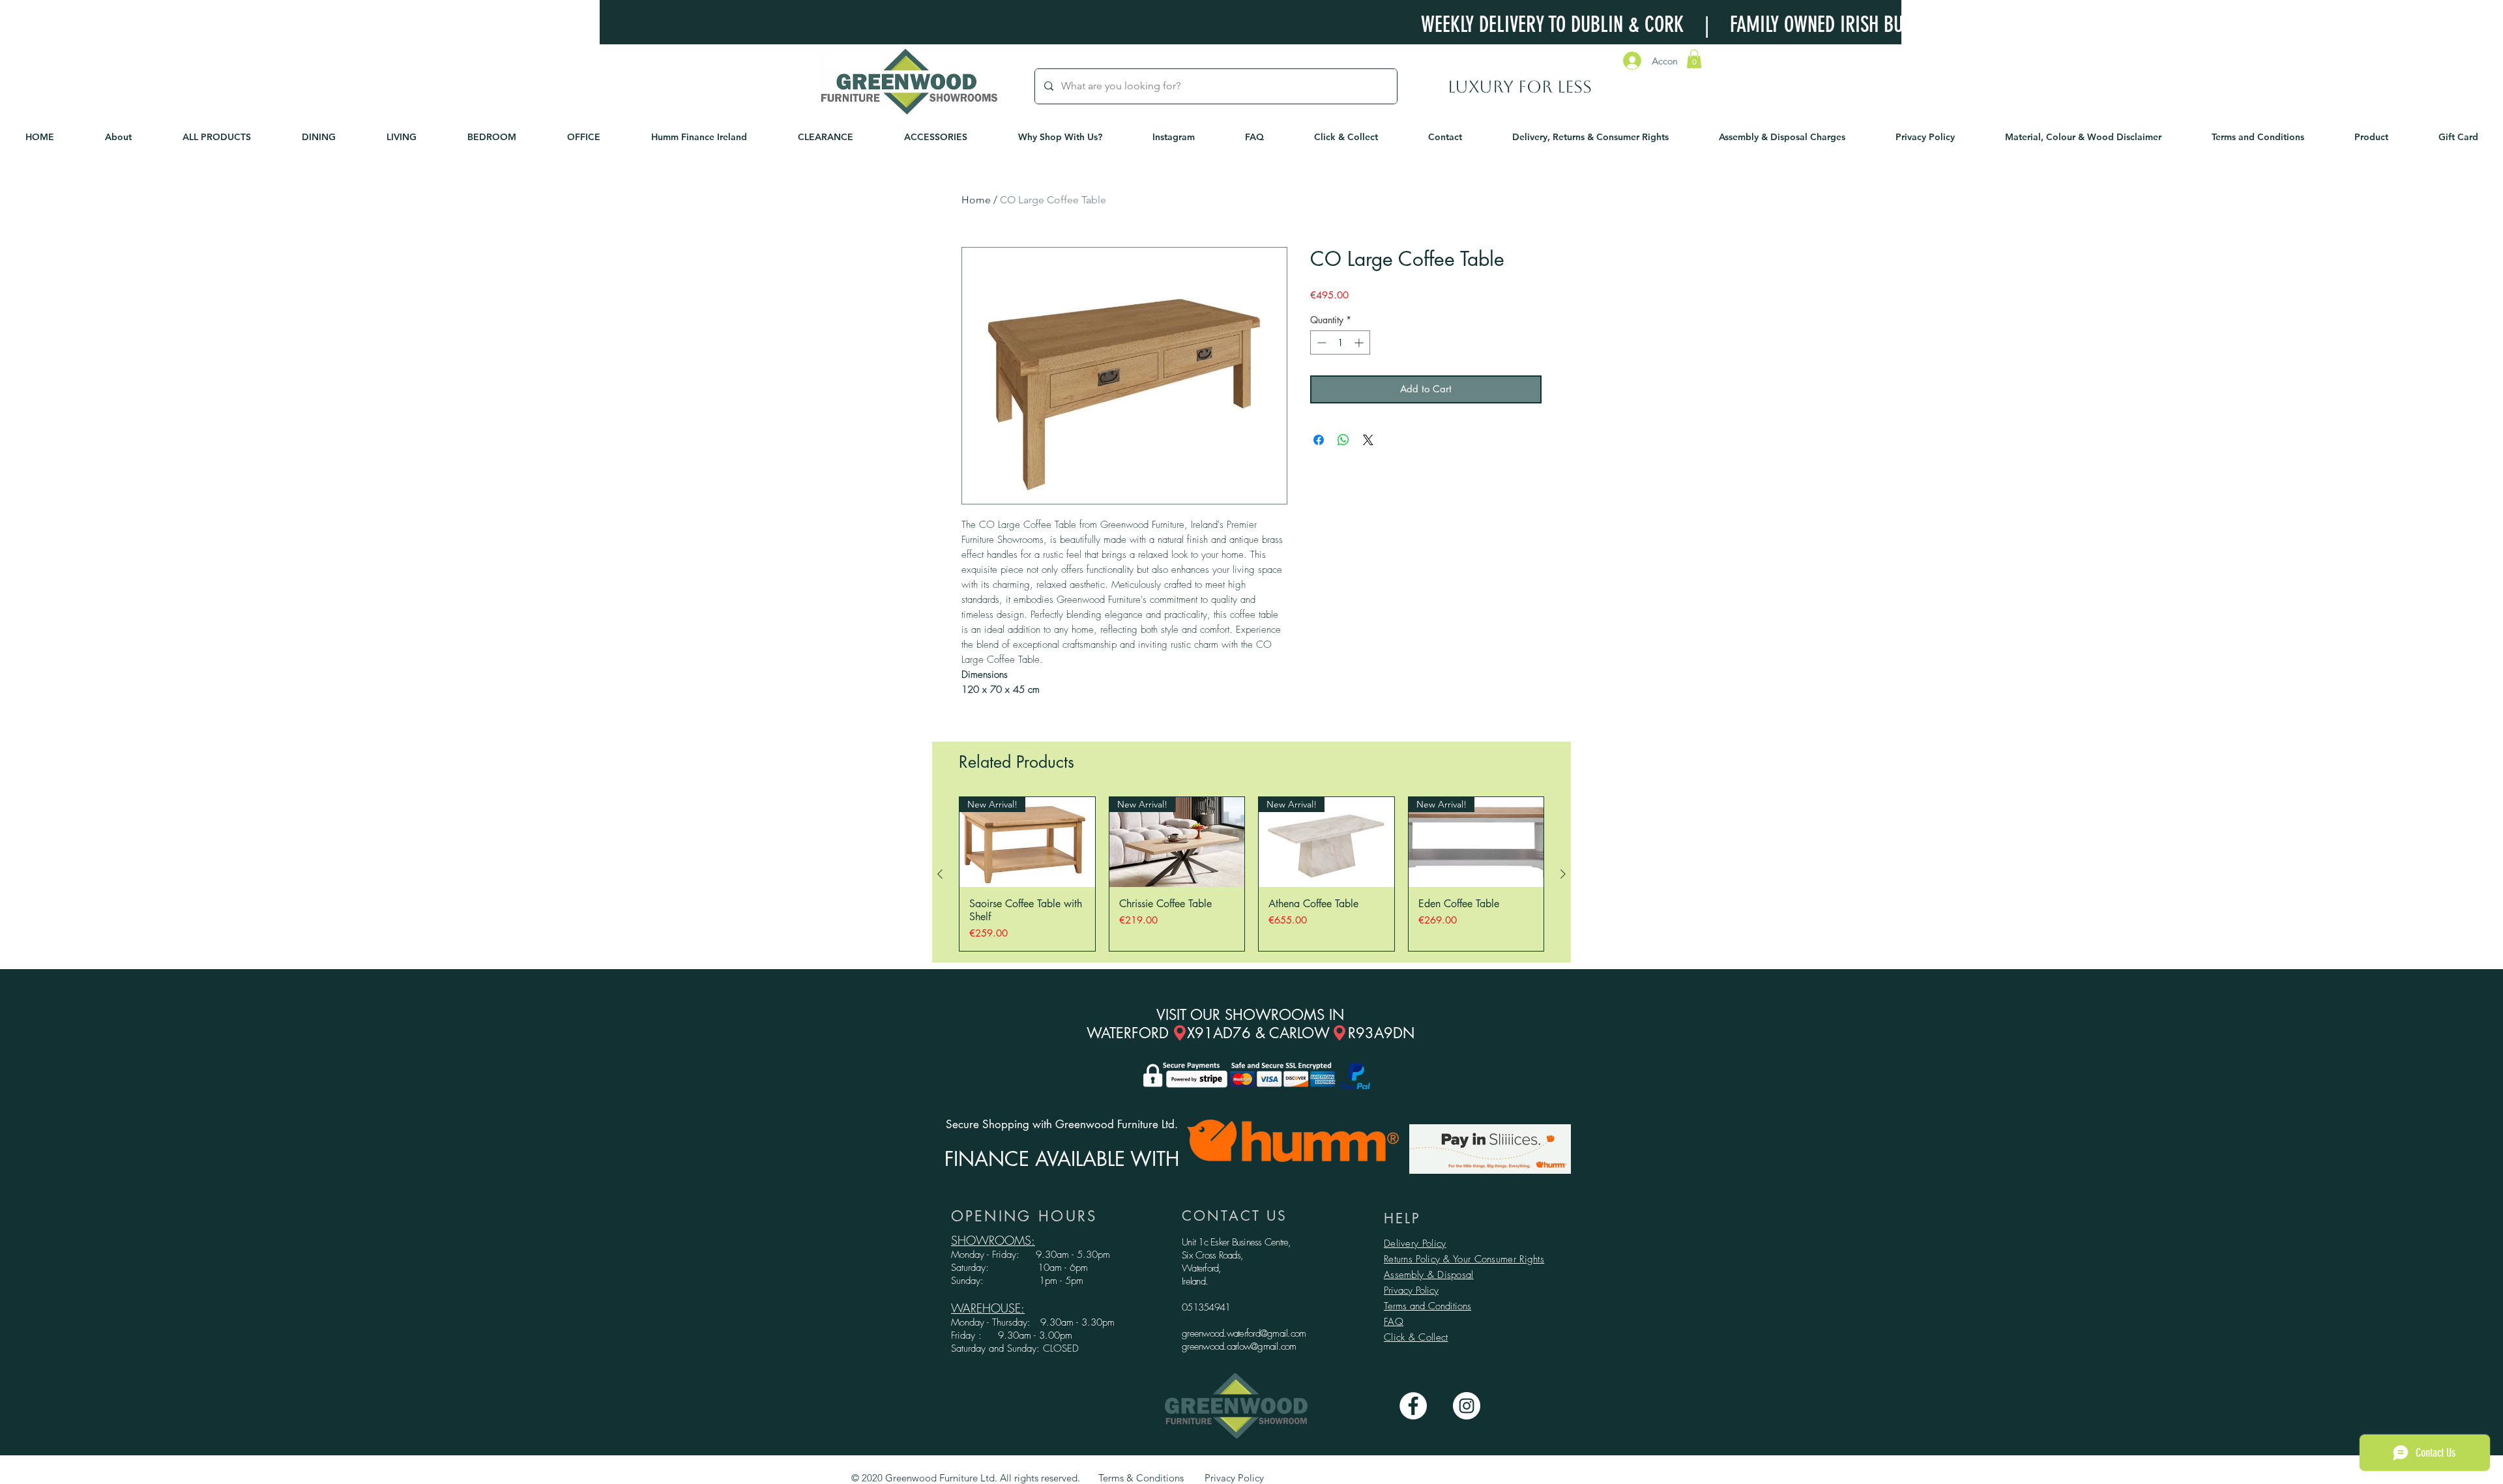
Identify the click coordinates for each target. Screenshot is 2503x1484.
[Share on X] (1368, 440)
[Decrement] (1320, 342)
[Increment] (1360, 342)
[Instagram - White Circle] (1467, 1406)
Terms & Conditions (1141, 1478)
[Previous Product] (940, 874)
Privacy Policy (1411, 1290)
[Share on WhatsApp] (1343, 440)
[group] (1251, 874)
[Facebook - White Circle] (1413, 1406)
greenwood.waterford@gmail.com (1244, 1333)
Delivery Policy (1415, 1244)
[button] (1694, 59)
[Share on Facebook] (1319, 440)
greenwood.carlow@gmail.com (1239, 1346)
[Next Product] (1563, 874)
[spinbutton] (1340, 342)
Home (976, 200)
